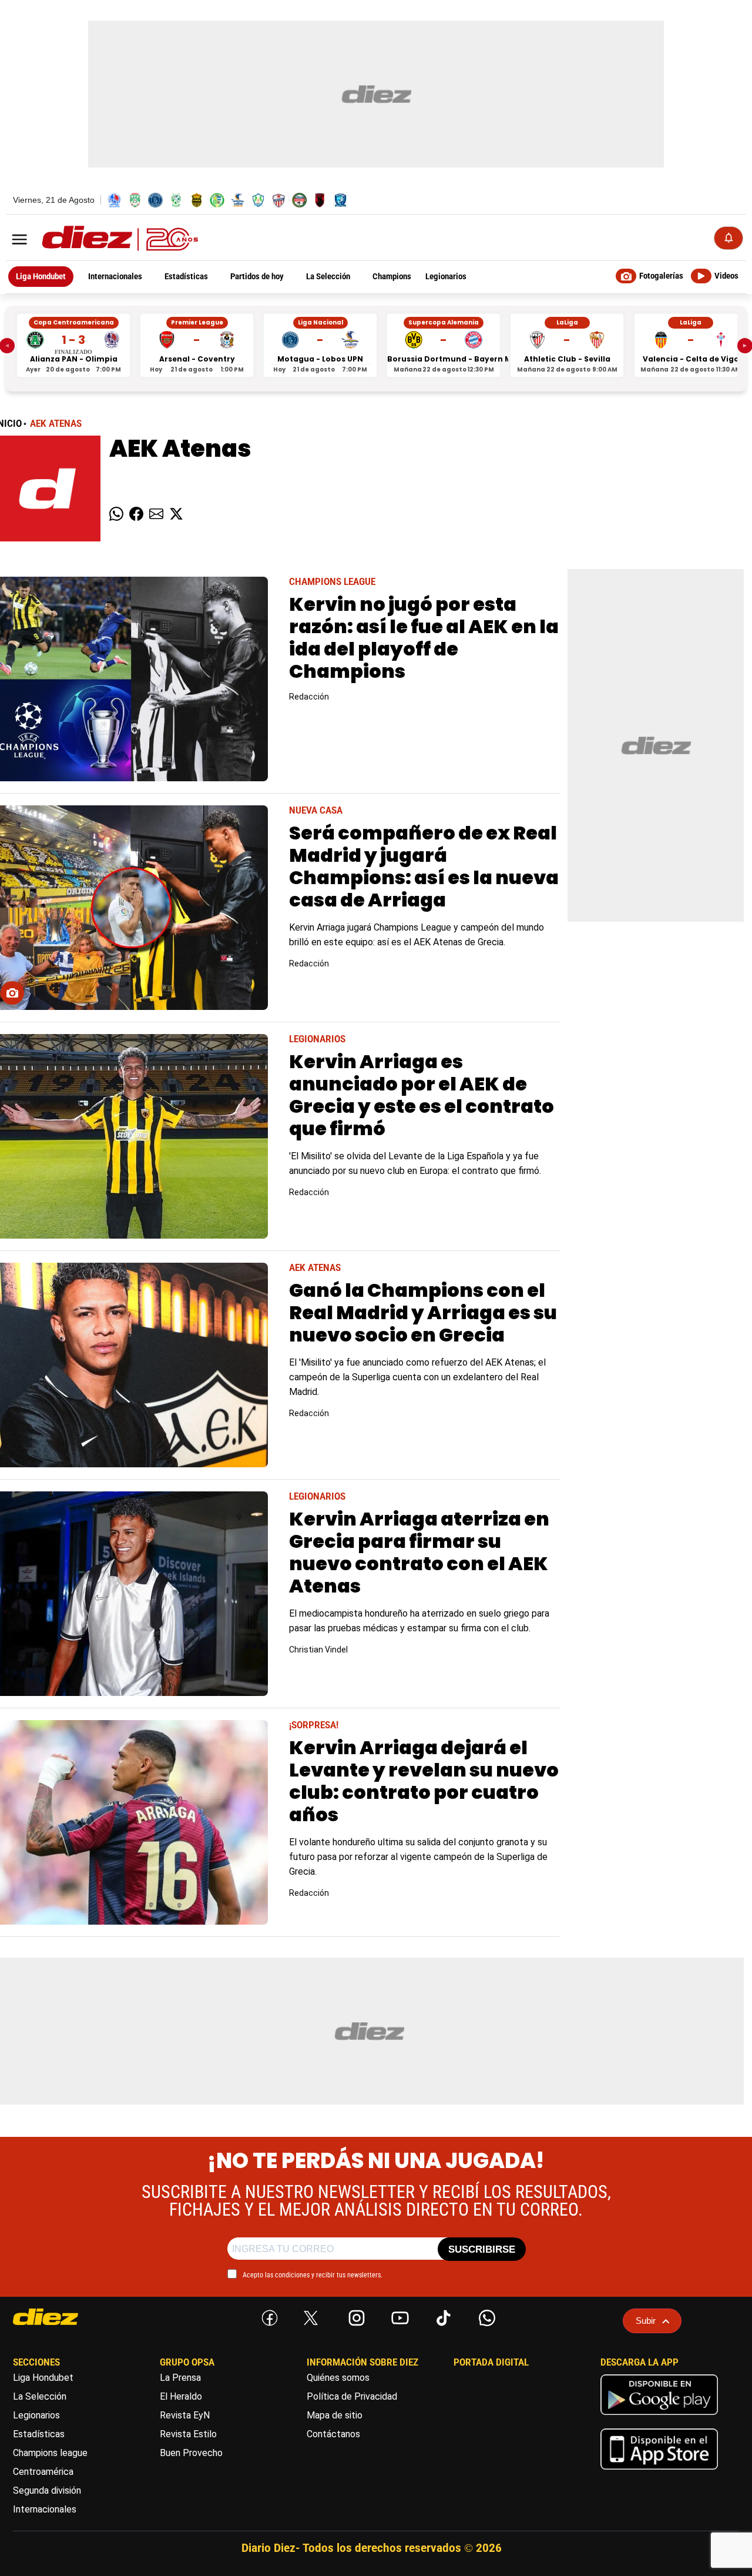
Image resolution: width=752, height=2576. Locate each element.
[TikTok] (441, 2316)
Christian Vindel (318, 1650)
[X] (311, 2318)
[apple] (659, 2472)
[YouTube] (398, 2316)
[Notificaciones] (728, 238)
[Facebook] (267, 2316)
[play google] (659, 2418)
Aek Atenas (56, 424)
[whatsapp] (485, 2316)
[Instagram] (354, 2316)
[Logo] (94, 239)
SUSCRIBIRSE (482, 2249)
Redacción (309, 697)
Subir (646, 2321)
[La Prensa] (68, 2317)
